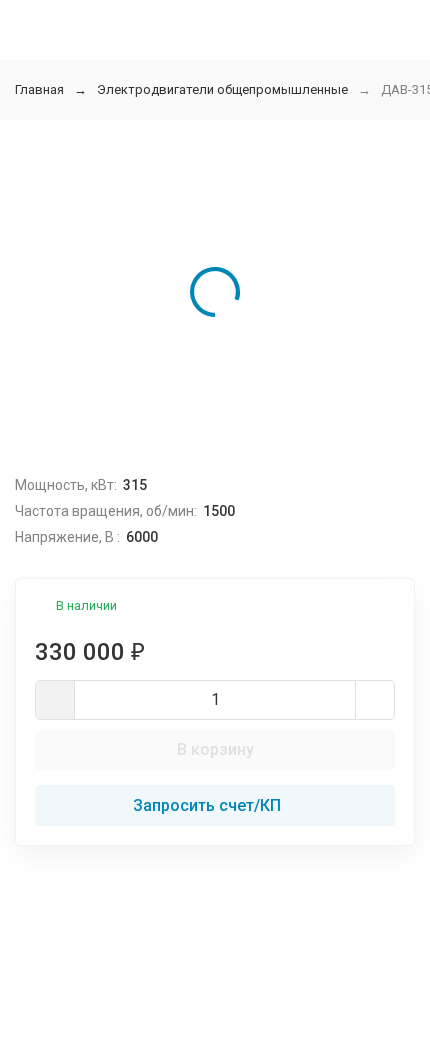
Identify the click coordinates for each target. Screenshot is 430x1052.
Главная (39, 89)
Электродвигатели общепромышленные (222, 89)
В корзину (215, 749)
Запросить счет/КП (207, 805)
